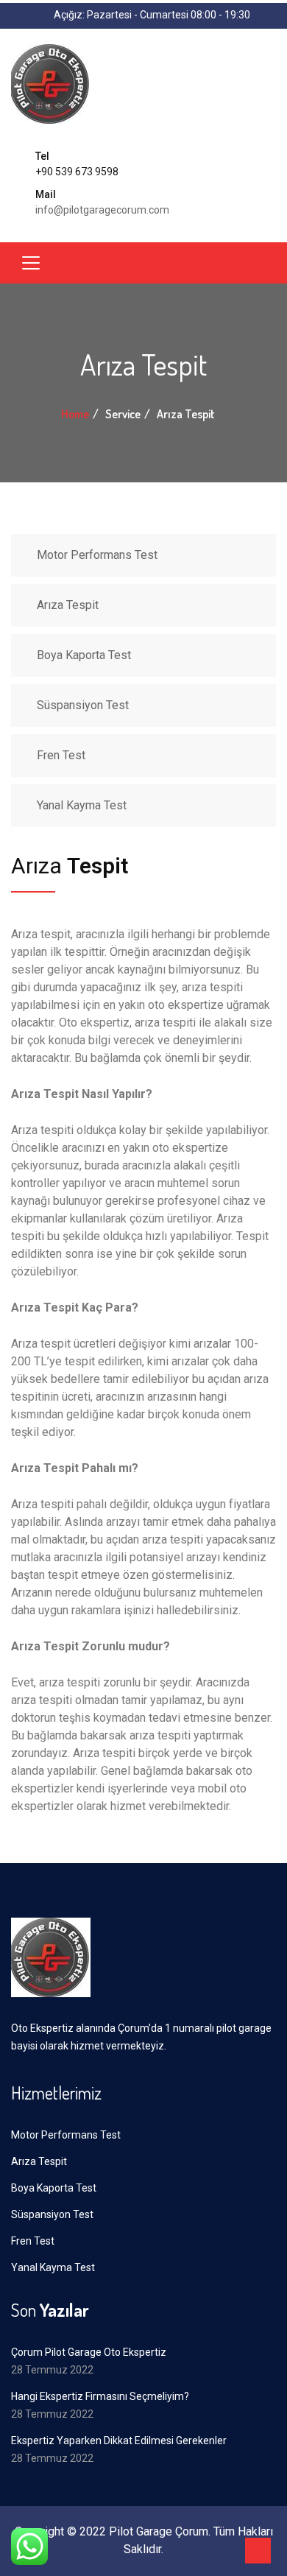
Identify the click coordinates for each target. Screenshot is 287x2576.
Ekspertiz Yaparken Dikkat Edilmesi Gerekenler (119, 2440)
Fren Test (61, 755)
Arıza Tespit (68, 605)
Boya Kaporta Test (84, 655)
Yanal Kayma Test (82, 805)
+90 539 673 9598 (77, 172)
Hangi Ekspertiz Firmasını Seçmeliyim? (100, 2396)
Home (75, 414)
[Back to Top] (258, 2551)
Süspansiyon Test (83, 705)
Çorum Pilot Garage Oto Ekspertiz (89, 2352)
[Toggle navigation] (31, 263)
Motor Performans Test (97, 555)
